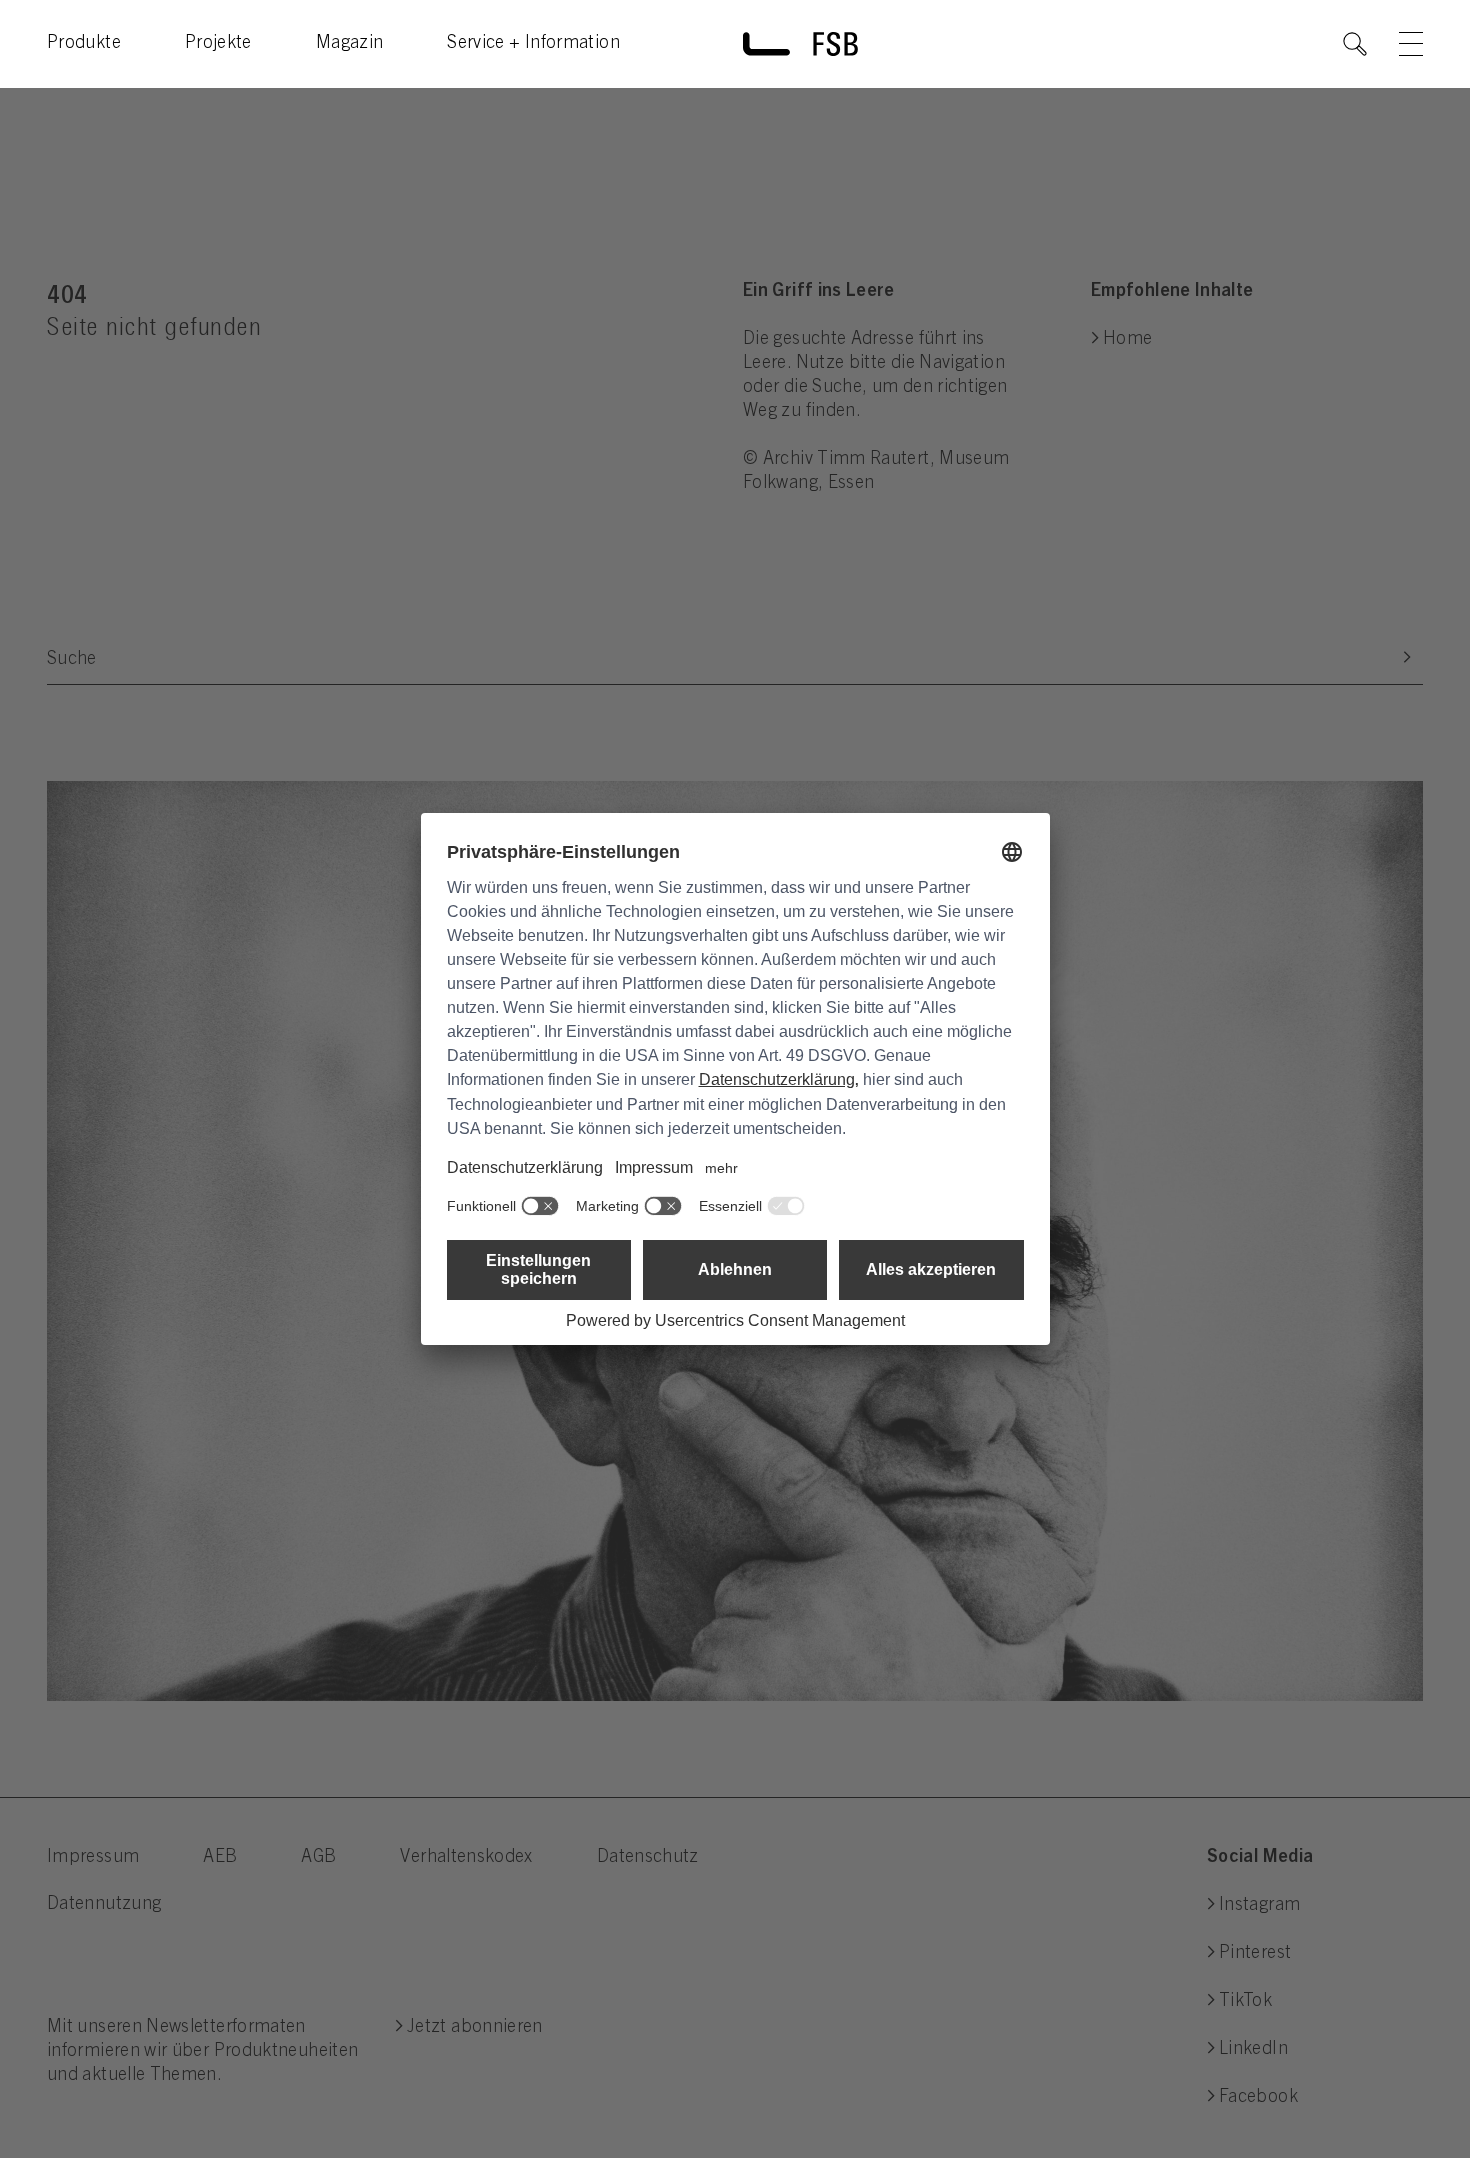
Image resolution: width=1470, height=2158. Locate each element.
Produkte (84, 44)
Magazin (350, 44)
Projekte (218, 44)
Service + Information (533, 44)
